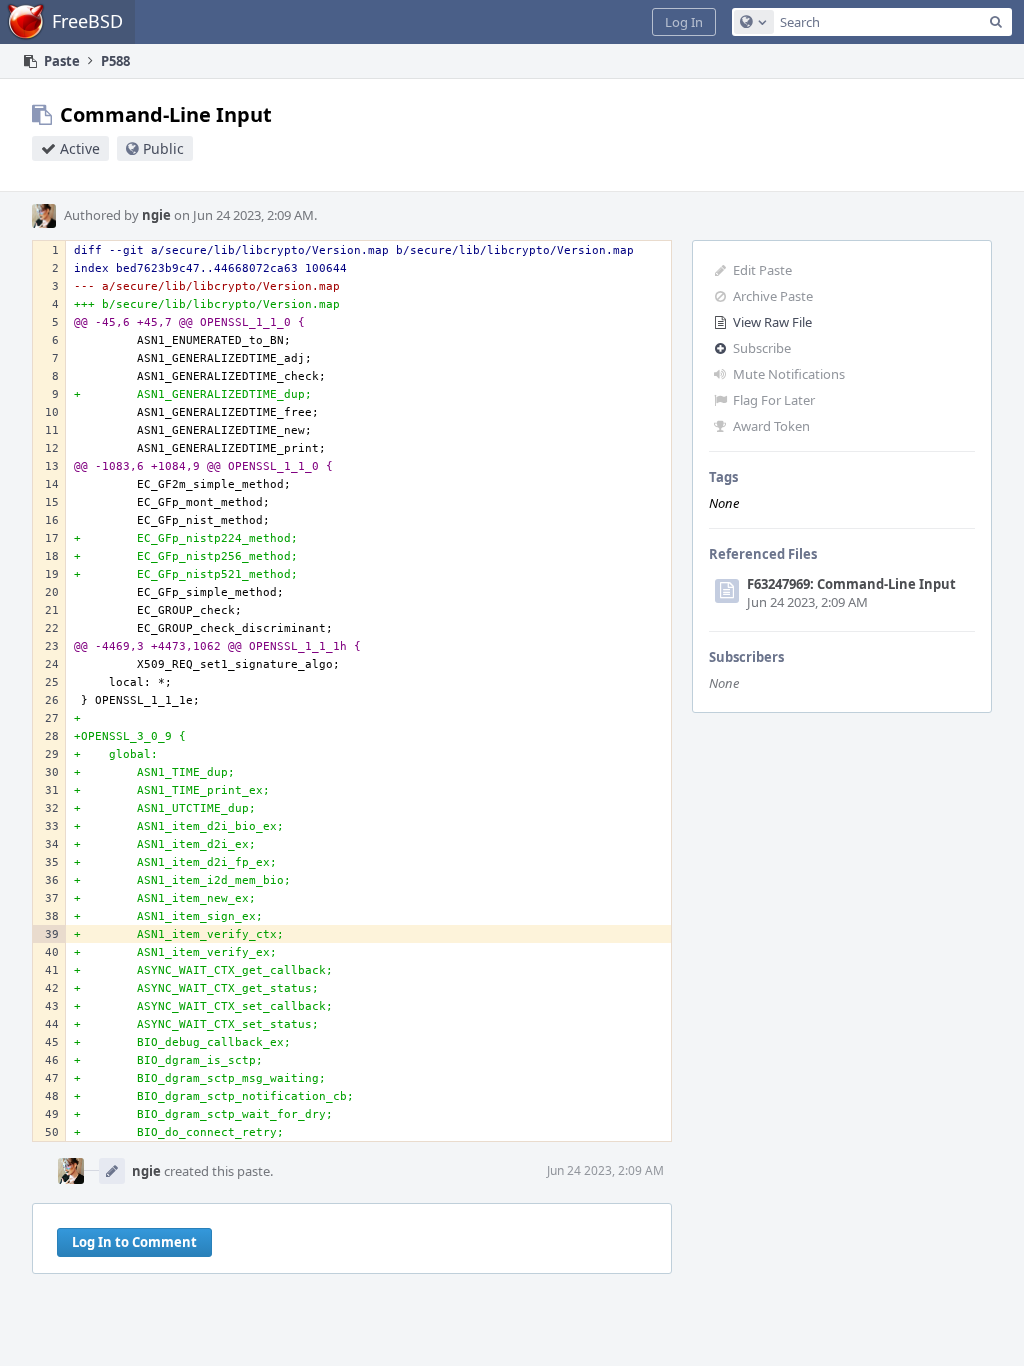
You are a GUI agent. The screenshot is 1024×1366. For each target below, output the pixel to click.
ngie (156, 215)
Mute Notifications (789, 374)
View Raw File (772, 322)
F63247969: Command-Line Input (851, 584)
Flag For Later (774, 400)
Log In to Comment (134, 1242)
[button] (684, 22)
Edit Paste (762, 270)
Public (163, 148)
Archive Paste (773, 296)
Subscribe (762, 348)
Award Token (771, 426)
